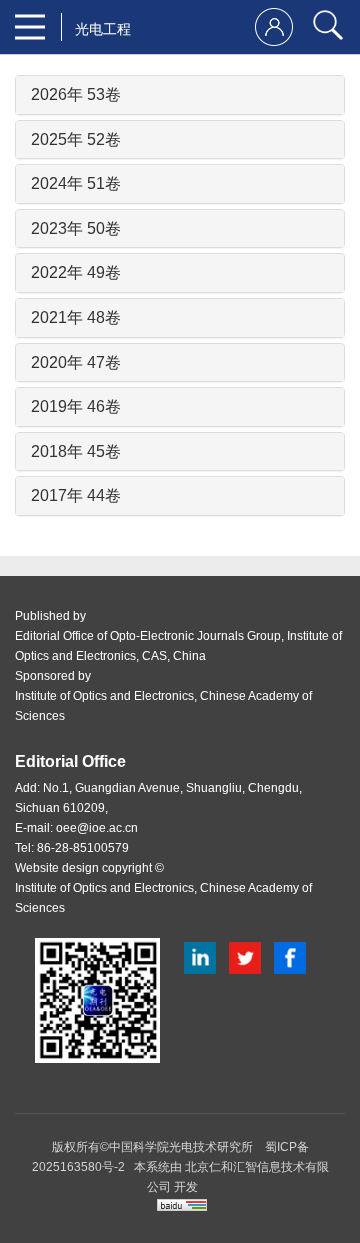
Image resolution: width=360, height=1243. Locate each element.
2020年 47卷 (76, 362)
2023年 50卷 (76, 228)
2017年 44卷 (76, 495)
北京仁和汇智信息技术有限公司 (238, 1177)
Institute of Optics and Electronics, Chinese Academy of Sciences (163, 706)
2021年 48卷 (76, 317)
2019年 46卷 (76, 406)
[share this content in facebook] (290, 956)
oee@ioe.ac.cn (97, 828)
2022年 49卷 (76, 272)
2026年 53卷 (76, 94)
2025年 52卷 (76, 139)
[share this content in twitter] (245, 956)
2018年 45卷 (76, 451)
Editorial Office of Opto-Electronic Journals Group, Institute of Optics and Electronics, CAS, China (178, 646)
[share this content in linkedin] (200, 956)
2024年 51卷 (76, 183)
